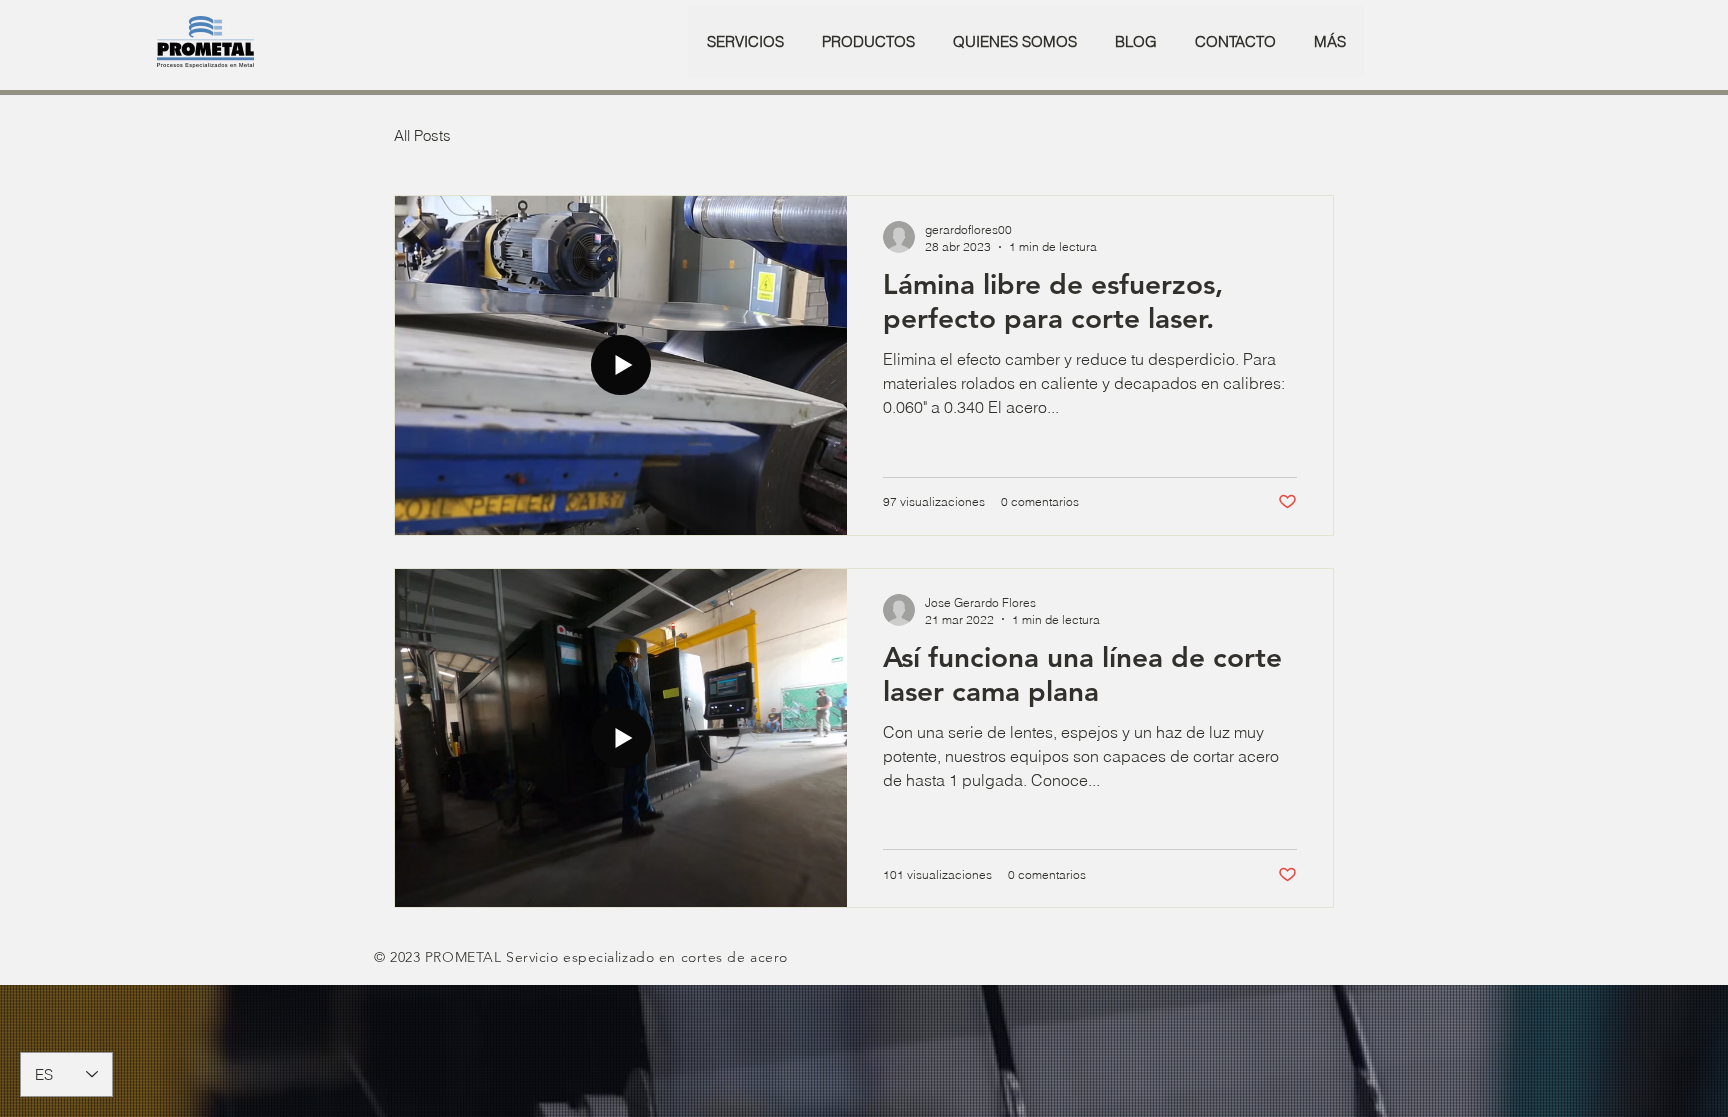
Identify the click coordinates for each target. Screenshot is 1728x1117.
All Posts (422, 135)
